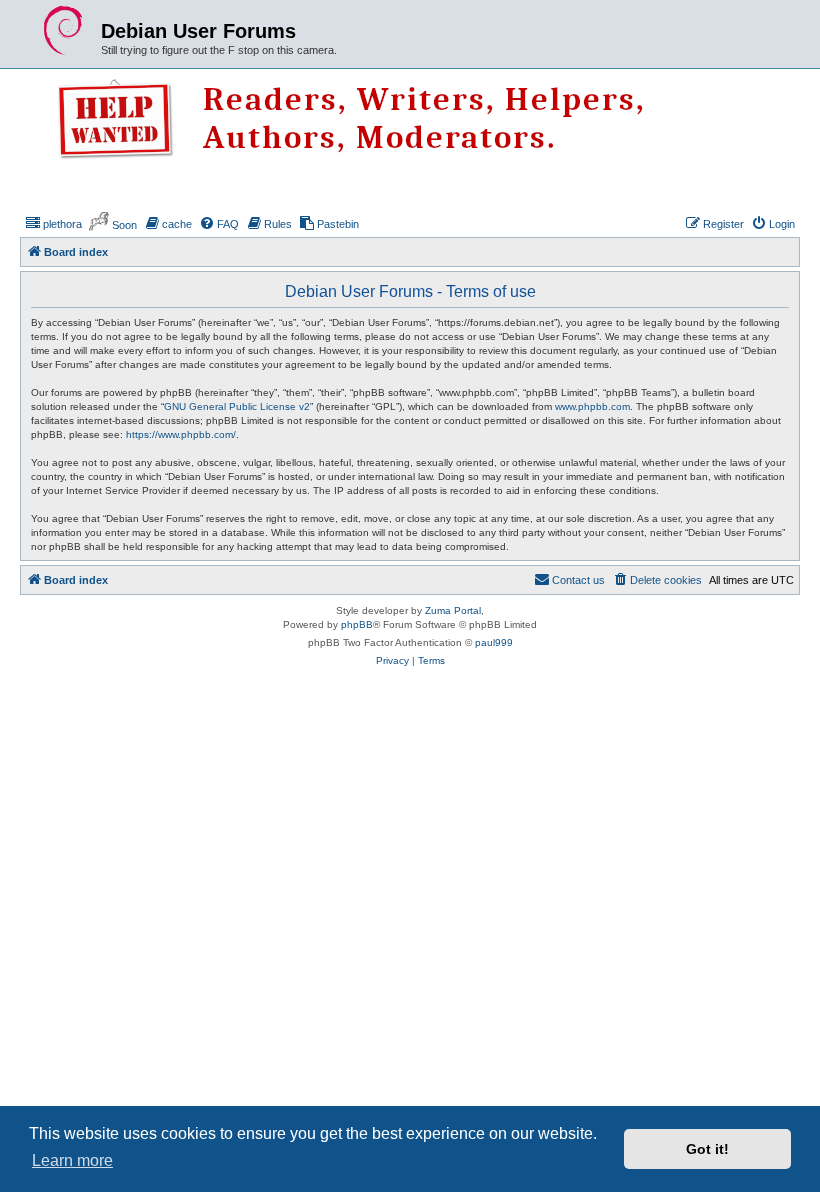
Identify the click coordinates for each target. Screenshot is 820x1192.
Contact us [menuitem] (578, 580)
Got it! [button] (707, 1149)
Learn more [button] (72, 1160)
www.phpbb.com (592, 406)
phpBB (357, 624)
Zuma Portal (453, 610)
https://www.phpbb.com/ (181, 434)
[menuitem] (53, 224)
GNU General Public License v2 (237, 406)
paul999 (494, 642)
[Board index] (63, 31)
